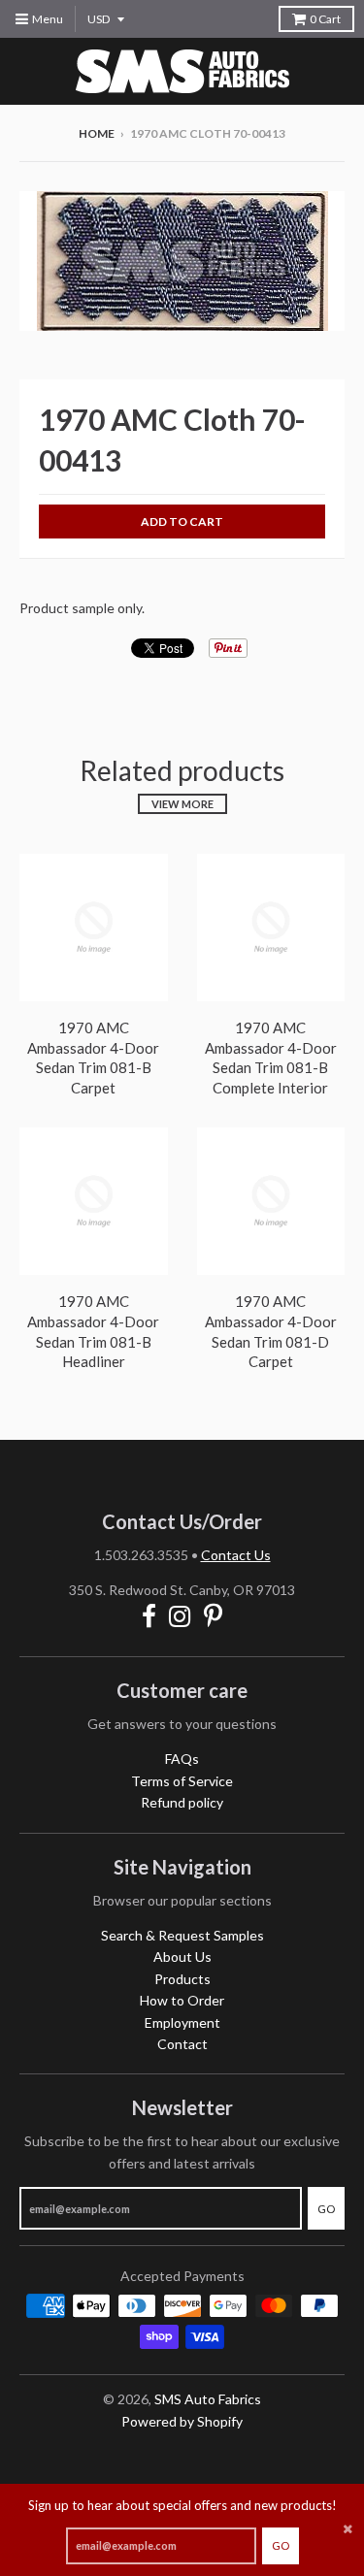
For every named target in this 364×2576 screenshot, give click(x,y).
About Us (182, 1956)
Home (97, 133)
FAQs (182, 1759)
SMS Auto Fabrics (208, 2399)
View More (182, 804)
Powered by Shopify (182, 2421)
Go (281, 2545)
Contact (182, 2044)
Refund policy (182, 1802)
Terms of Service (182, 1781)
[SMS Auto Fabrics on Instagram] (180, 1616)
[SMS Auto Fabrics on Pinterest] (213, 1616)
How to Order (182, 2000)
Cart (325, 19)
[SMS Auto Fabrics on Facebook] (149, 1616)
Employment (182, 2022)
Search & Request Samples (182, 1935)
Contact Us (236, 1555)
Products (182, 1979)
